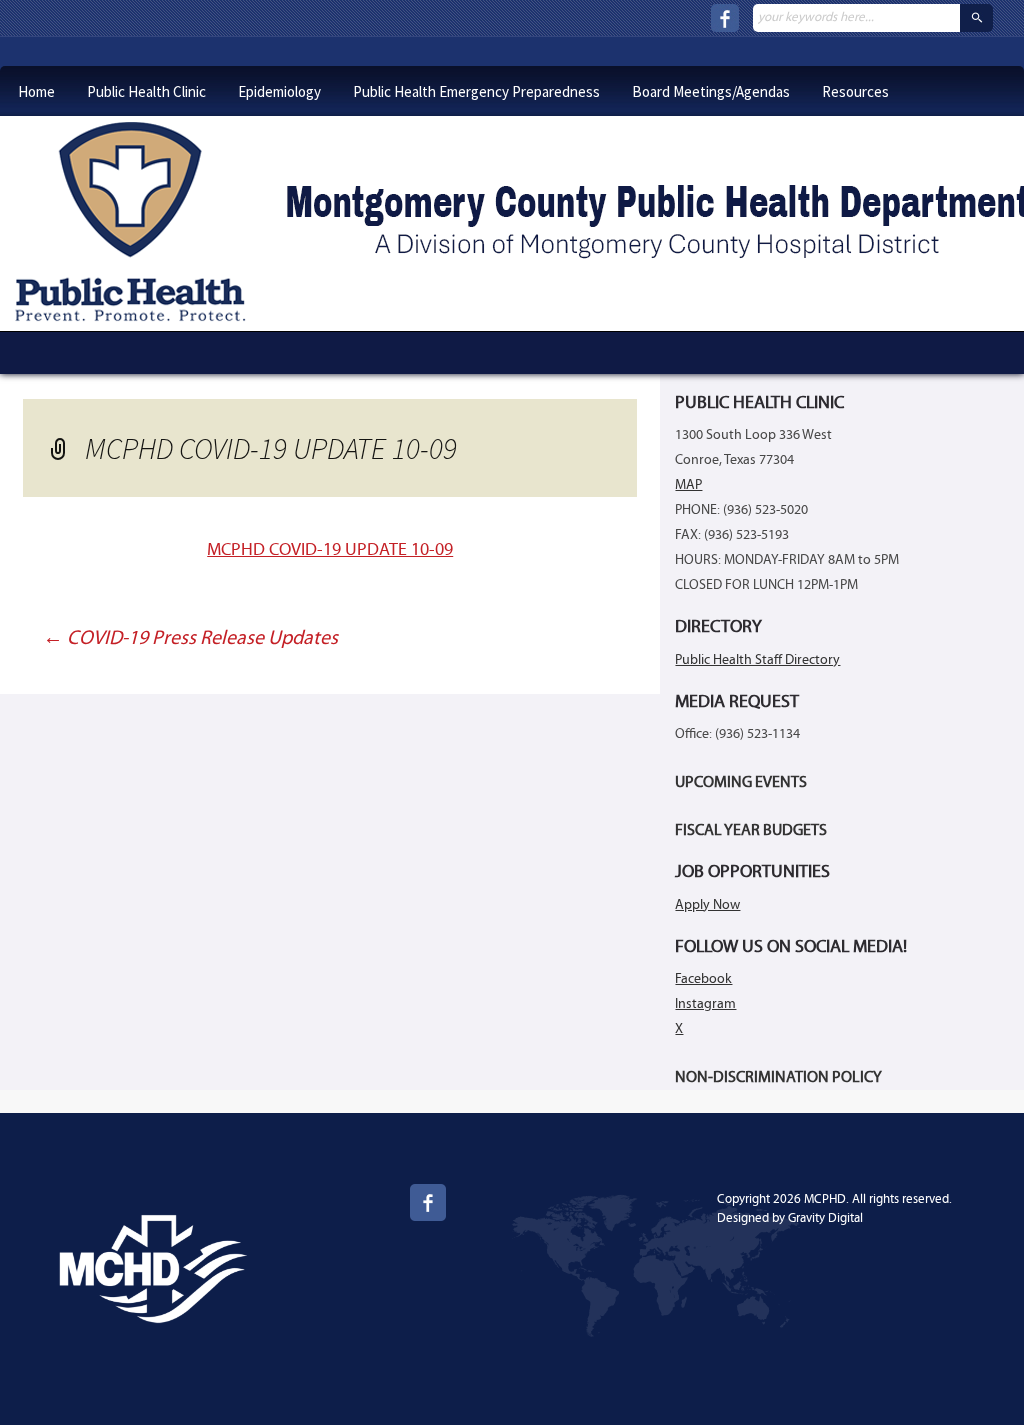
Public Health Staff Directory (757, 660)
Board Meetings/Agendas (711, 91)
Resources (855, 91)
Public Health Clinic (146, 91)
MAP (688, 485)
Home (36, 91)
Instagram (705, 1004)
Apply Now (707, 905)
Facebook (703, 979)
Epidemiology (279, 91)
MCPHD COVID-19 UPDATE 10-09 (330, 550)
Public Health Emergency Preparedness (476, 91)
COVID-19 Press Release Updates (190, 639)
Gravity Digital (825, 1218)
